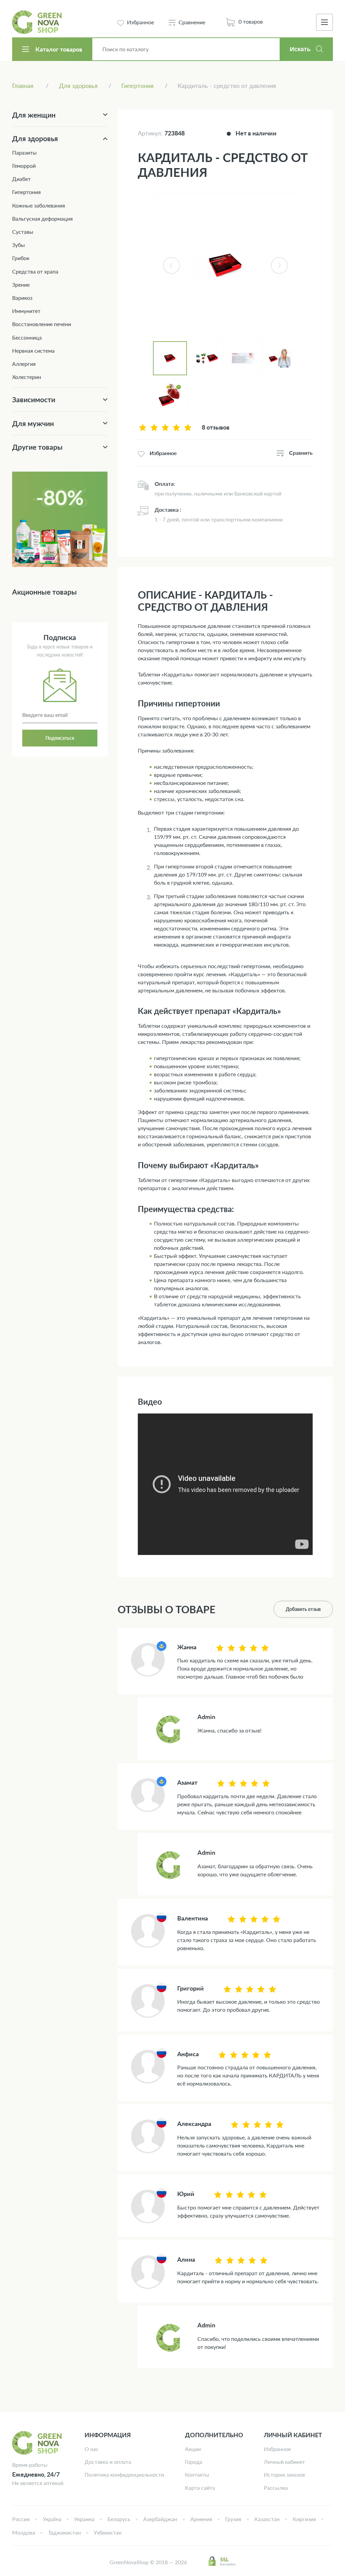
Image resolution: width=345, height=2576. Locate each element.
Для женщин (34, 115)
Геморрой (24, 166)
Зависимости (34, 399)
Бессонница (27, 337)
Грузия (233, 2519)
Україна (52, 2519)
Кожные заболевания (39, 205)
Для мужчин (33, 423)
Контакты (197, 2474)
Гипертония (26, 192)
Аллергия (24, 364)
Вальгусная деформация (42, 218)
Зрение (21, 284)
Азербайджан (160, 2519)
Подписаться (60, 738)
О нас (92, 2449)
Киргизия (304, 2519)
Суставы (23, 232)
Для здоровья (35, 138)
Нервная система (33, 351)
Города (194, 2462)
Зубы (19, 245)
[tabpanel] (225, 265)
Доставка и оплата (108, 2462)
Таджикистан (65, 2532)
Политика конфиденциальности (124, 2474)
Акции (193, 2449)
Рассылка (276, 2488)
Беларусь (119, 2519)
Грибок (21, 258)
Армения (201, 2519)
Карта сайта (200, 2488)
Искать (300, 49)
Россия (21, 2519)
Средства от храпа (35, 271)
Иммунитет (26, 311)
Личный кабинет (284, 2462)
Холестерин (27, 377)
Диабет (21, 179)
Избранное (277, 2449)
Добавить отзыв (303, 1609)
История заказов (284, 2474)
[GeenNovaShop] (38, 22)
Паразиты (24, 152)
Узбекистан (108, 2532)
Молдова (24, 2532)
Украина (84, 2519)
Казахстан (267, 2519)
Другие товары (37, 447)
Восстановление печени (42, 324)
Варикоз (22, 298)
